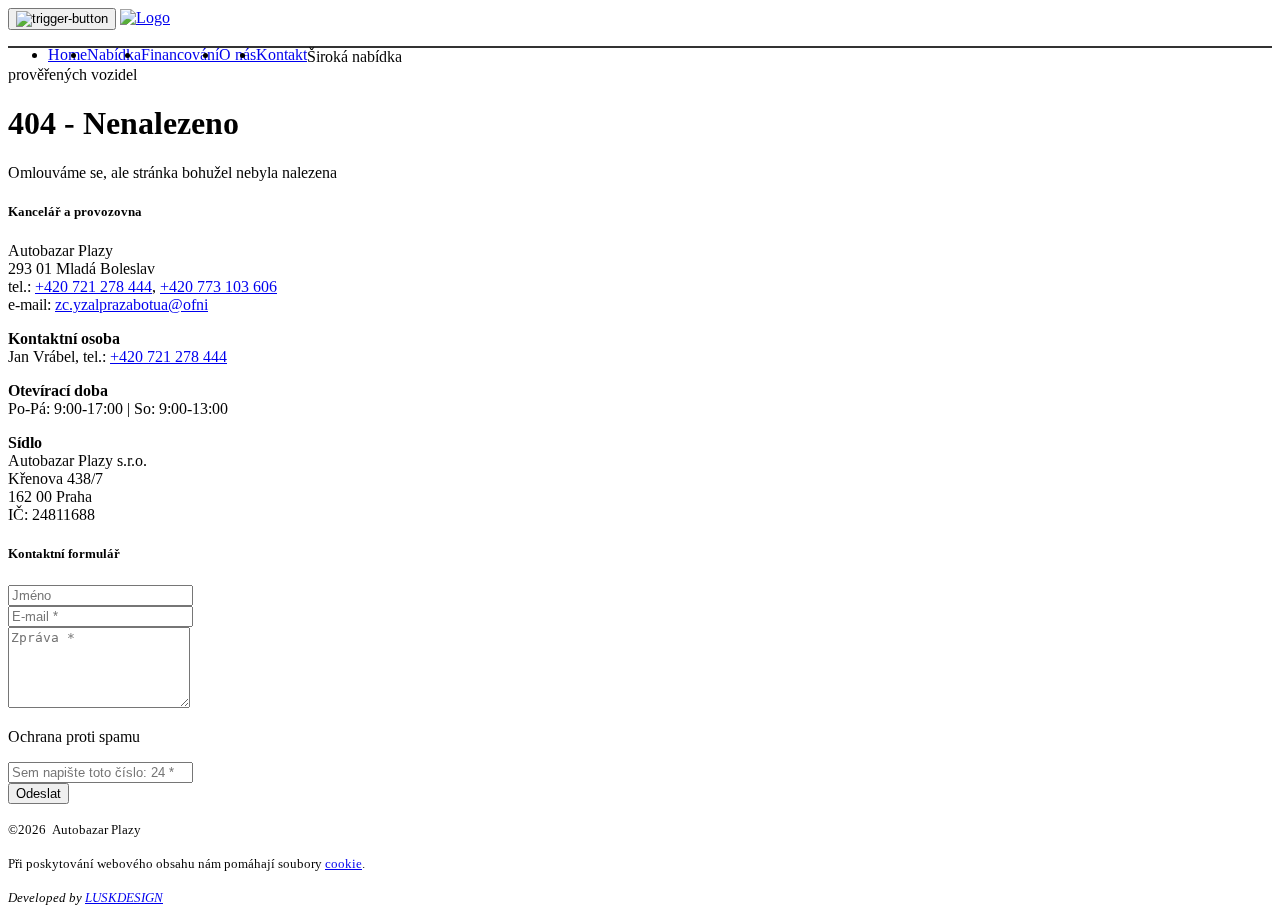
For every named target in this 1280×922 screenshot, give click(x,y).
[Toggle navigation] (62, 19)
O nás (237, 54)
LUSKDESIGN (124, 897)
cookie (343, 863)
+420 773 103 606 (218, 286)
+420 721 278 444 (93, 286)
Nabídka (114, 54)
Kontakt (281, 54)
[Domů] (145, 17)
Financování (180, 54)
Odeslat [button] (38, 793)
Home (67, 54)
